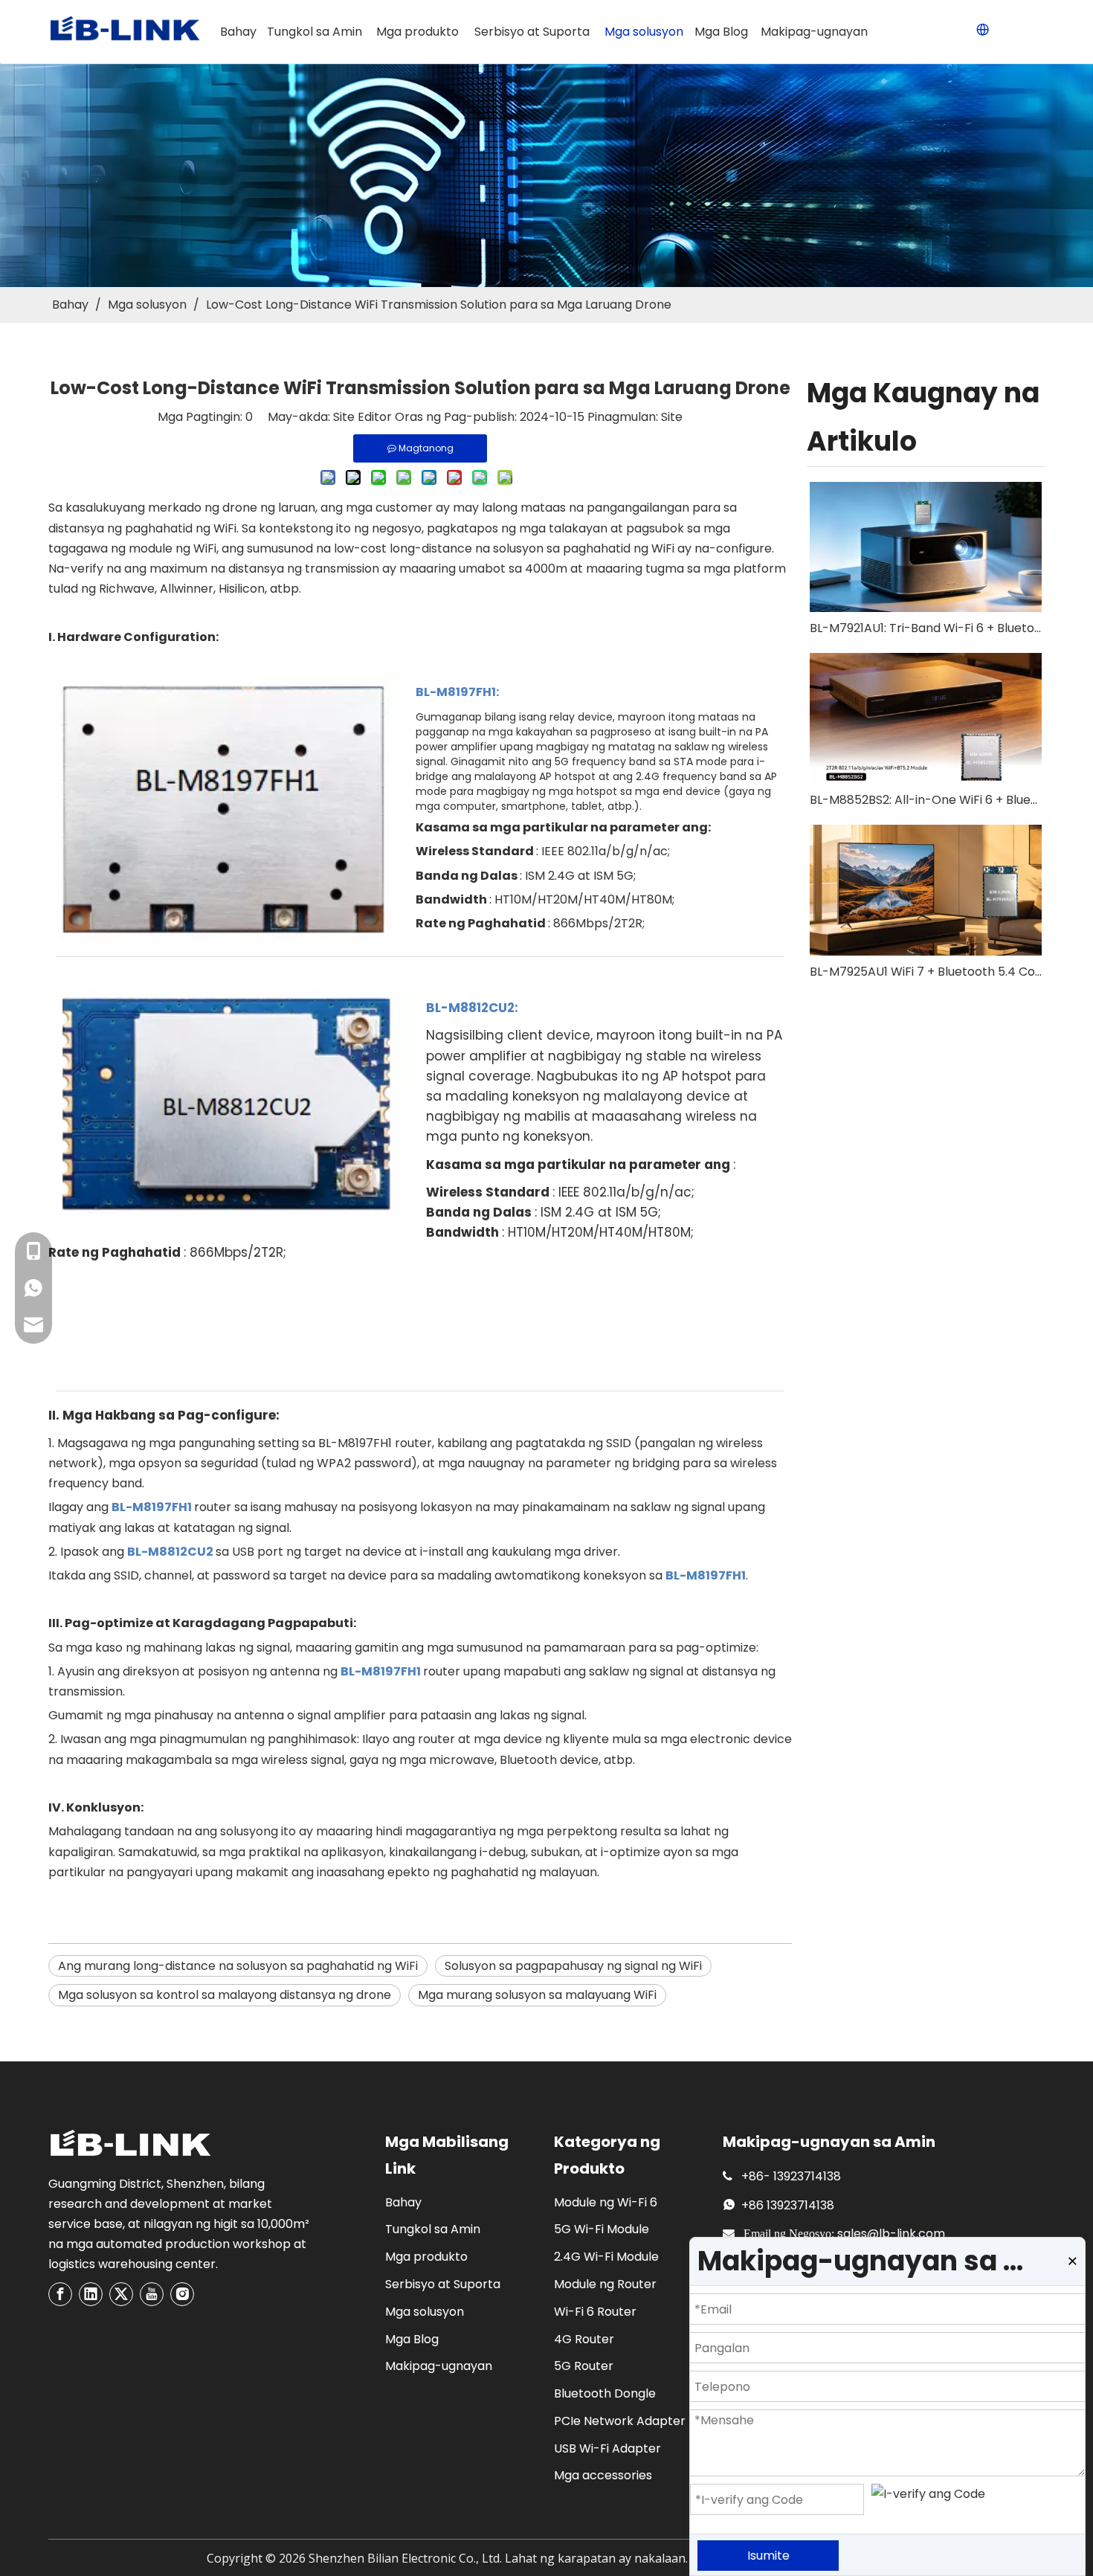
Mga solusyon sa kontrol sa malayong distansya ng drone (225, 1995)
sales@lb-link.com (891, 2234)
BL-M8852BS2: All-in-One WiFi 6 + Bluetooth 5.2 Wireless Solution (926, 800)
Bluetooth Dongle (605, 2393)
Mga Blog (412, 2339)
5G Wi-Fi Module (602, 2229)
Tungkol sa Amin (433, 2229)
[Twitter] (121, 2294)
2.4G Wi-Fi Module (606, 2257)
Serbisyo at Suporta (443, 2284)
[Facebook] (60, 2294)
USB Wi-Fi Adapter (607, 2448)
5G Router (584, 2366)
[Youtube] (152, 2294)
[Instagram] (182, 2294)
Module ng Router (605, 2284)
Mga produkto (426, 2257)
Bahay (403, 2202)
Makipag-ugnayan (439, 2366)
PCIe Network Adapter (620, 2421)
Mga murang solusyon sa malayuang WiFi (537, 1995)
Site (672, 417)
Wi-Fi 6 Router (595, 2312)
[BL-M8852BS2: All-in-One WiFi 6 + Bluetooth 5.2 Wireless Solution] (926, 718)
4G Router (584, 2339)
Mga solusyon (425, 2312)
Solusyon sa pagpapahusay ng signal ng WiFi (573, 1966)
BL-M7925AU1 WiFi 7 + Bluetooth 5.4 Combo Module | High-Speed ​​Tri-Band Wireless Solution (926, 972)
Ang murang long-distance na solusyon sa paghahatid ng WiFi (238, 1966)
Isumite (768, 2556)
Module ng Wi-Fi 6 (606, 2202)
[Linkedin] (91, 2294)
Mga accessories (603, 2475)
